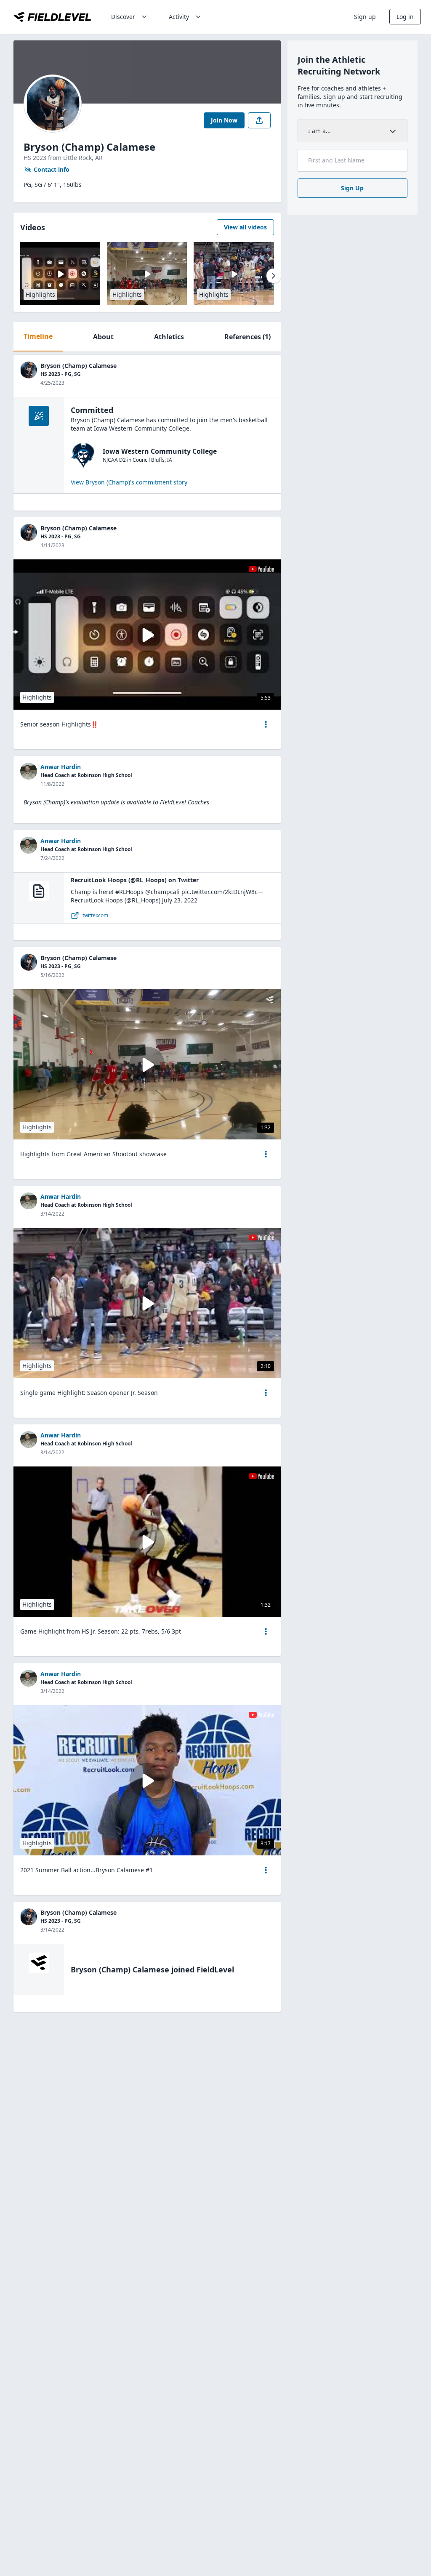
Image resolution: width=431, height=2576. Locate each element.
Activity (179, 17)
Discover (123, 17)
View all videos (245, 227)
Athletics (169, 337)
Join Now (224, 120)
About (103, 337)
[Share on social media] (259, 120)
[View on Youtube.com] (261, 569)
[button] (266, 724)
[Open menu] (266, 724)
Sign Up (352, 188)
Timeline (38, 336)
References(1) (247, 337)
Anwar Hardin (61, 767)
